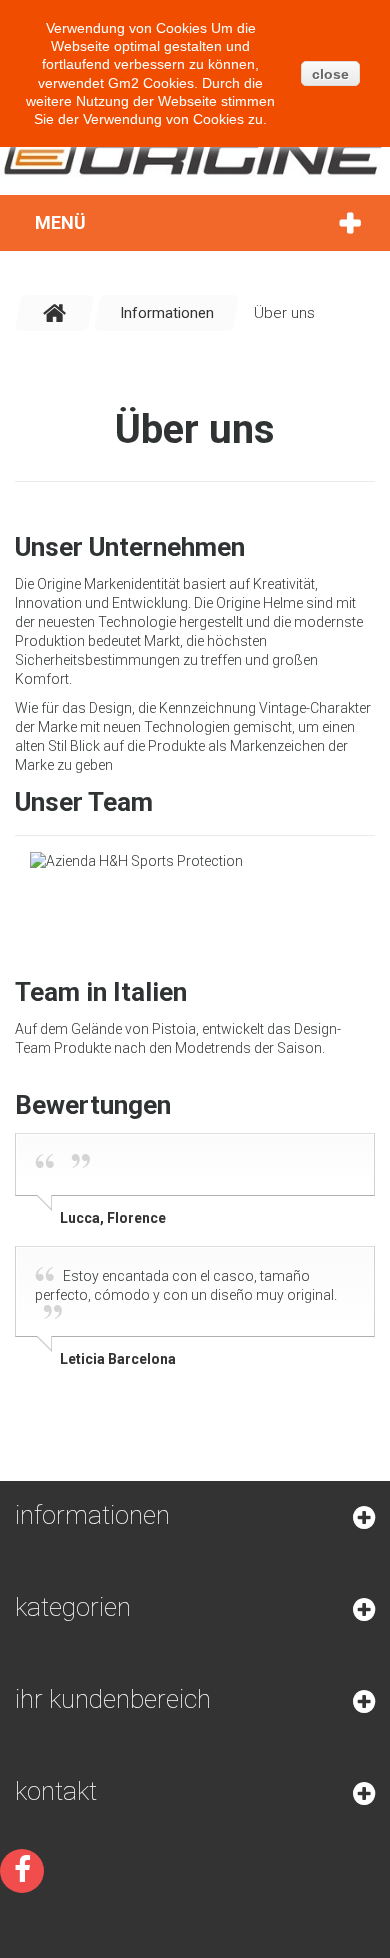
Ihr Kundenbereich (113, 1699)
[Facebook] (22, 1871)
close (330, 74)
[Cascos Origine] (195, 156)
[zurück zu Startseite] (55, 313)
